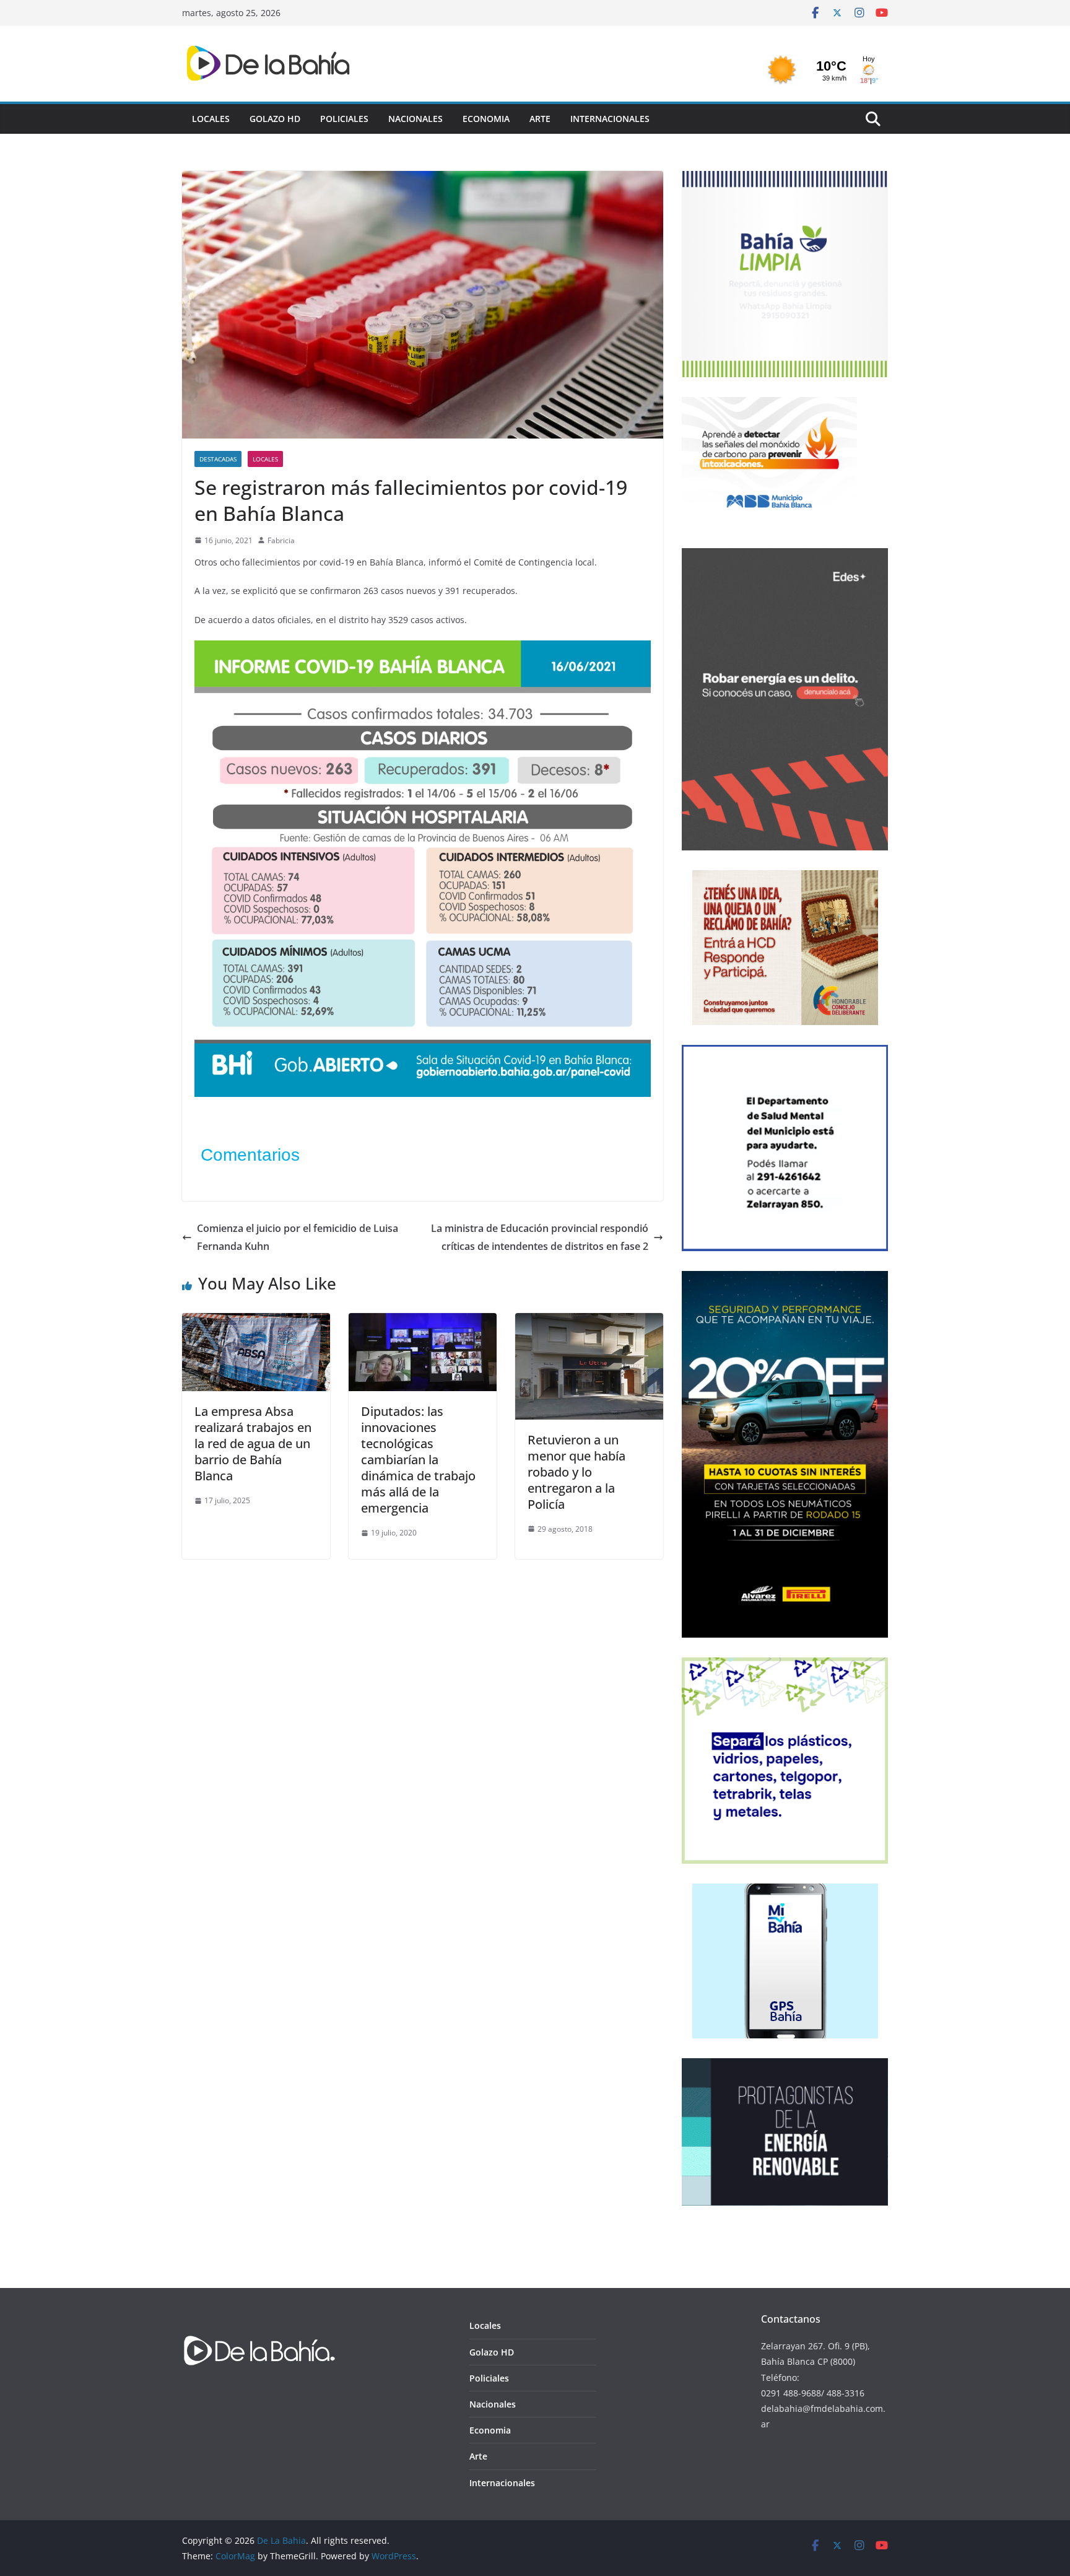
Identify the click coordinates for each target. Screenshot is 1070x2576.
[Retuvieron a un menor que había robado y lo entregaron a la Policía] (589, 1322)
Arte (540, 119)
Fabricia (281, 540)
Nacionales (415, 119)
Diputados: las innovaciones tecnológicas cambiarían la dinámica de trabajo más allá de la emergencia (418, 1460)
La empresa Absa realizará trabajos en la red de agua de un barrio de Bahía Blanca (253, 1443)
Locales (211, 119)
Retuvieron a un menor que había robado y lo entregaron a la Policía (576, 1472)
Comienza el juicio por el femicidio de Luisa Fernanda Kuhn (298, 1237)
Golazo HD (275, 119)
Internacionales (610, 119)
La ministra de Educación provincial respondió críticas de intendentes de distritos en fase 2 (540, 1237)
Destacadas (218, 459)
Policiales (344, 119)
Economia (486, 119)
